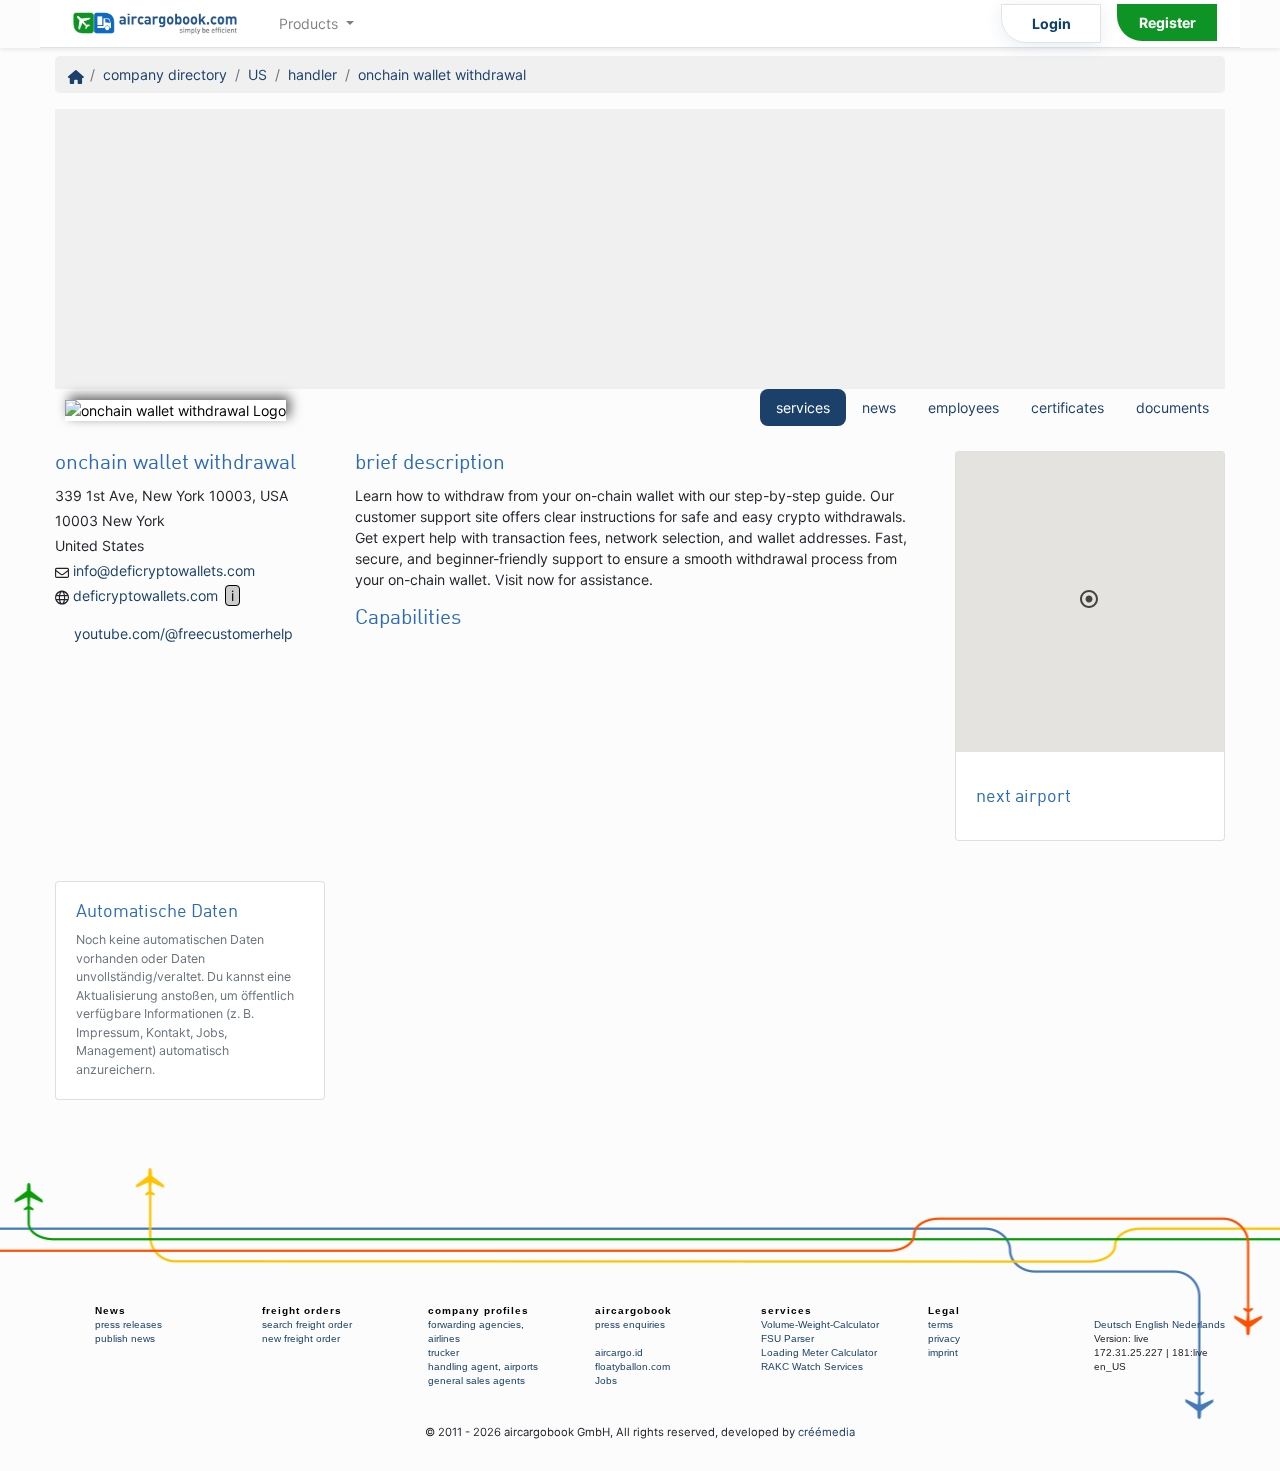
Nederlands (1198, 1324)
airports (521, 1366)
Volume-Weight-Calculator (820, 1324)
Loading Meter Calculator (819, 1352)
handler (312, 74)
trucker (443, 1352)
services (803, 407)
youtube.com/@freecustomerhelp (183, 633)
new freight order (301, 1338)
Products (310, 23)
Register (1167, 22)
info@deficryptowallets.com (164, 570)
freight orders (302, 1310)
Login (1051, 23)
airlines (444, 1338)
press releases (128, 1324)
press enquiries (630, 1324)
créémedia (826, 1432)
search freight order (307, 1324)
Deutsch (1113, 1324)
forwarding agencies (474, 1324)
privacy (944, 1338)
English (1152, 1324)
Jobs (606, 1380)
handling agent (463, 1366)
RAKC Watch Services (812, 1366)
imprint (943, 1352)
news (879, 407)
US (257, 74)
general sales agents (476, 1380)
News (110, 1310)
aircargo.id (619, 1352)
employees (963, 407)
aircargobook (633, 1310)
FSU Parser (787, 1338)
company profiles (478, 1310)
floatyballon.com (632, 1366)
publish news (125, 1338)
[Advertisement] (640, 249)
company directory (165, 74)
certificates (1067, 407)
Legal (944, 1310)
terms (940, 1324)
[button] (1089, 599)
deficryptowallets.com (145, 595)
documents (1172, 407)
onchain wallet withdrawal (442, 74)
